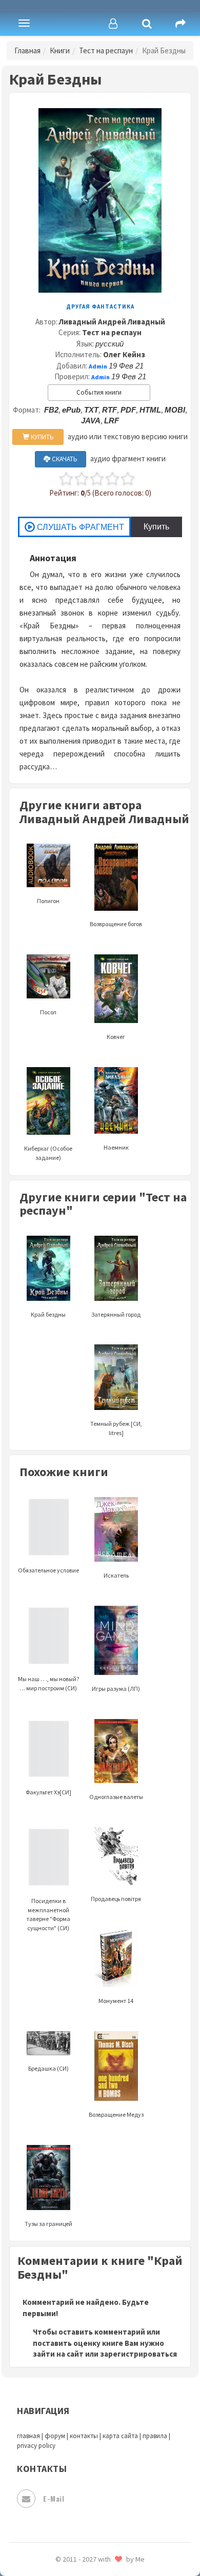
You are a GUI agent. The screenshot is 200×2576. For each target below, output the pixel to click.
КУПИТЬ (42, 437)
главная (28, 2436)
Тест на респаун (106, 50)
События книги (99, 392)
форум (55, 2436)
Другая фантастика (100, 306)
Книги (60, 50)
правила (155, 2436)
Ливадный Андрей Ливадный (112, 322)
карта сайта (120, 2436)
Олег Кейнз (124, 354)
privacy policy (36, 2446)
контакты (84, 2436)
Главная (27, 50)
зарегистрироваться (138, 2354)
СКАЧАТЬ (64, 459)
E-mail (54, 2498)
